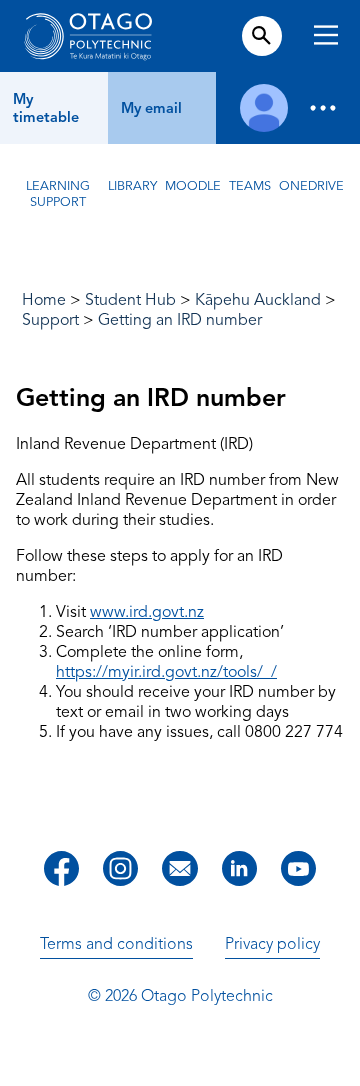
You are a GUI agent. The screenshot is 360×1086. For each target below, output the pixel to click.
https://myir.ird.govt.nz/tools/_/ (166, 672)
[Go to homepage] (88, 36)
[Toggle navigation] (326, 37)
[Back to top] (338, 1057)
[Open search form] (261, 36)
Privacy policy (272, 944)
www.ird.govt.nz (147, 612)
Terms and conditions (116, 944)
